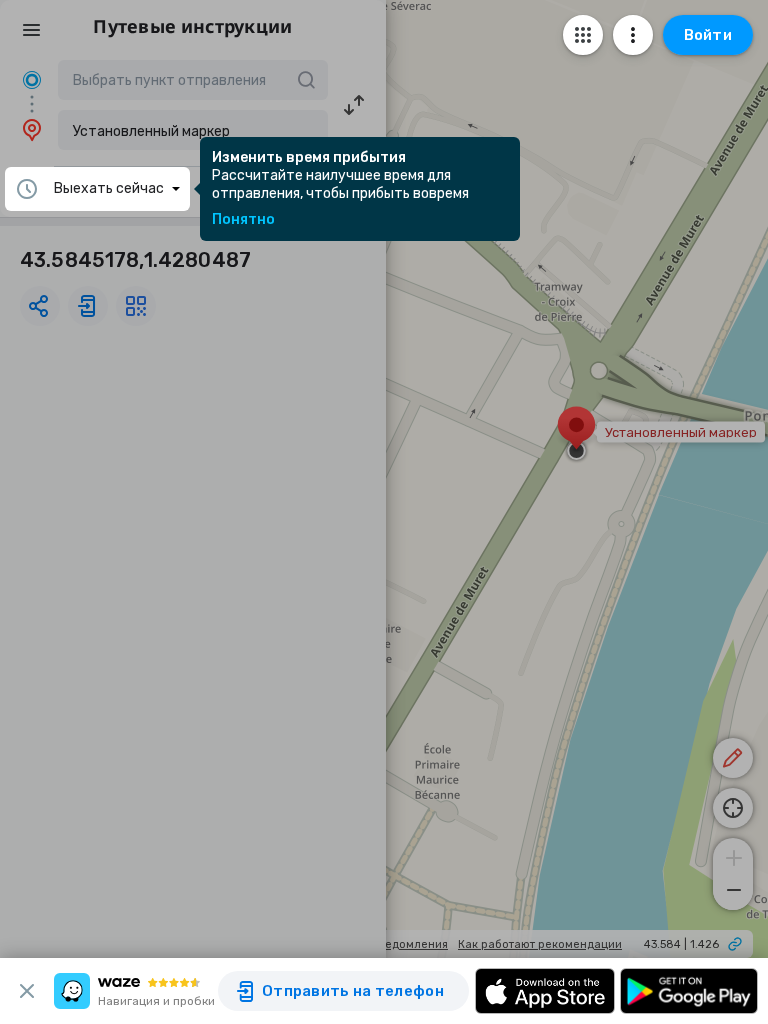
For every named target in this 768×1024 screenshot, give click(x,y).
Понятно (243, 220)
